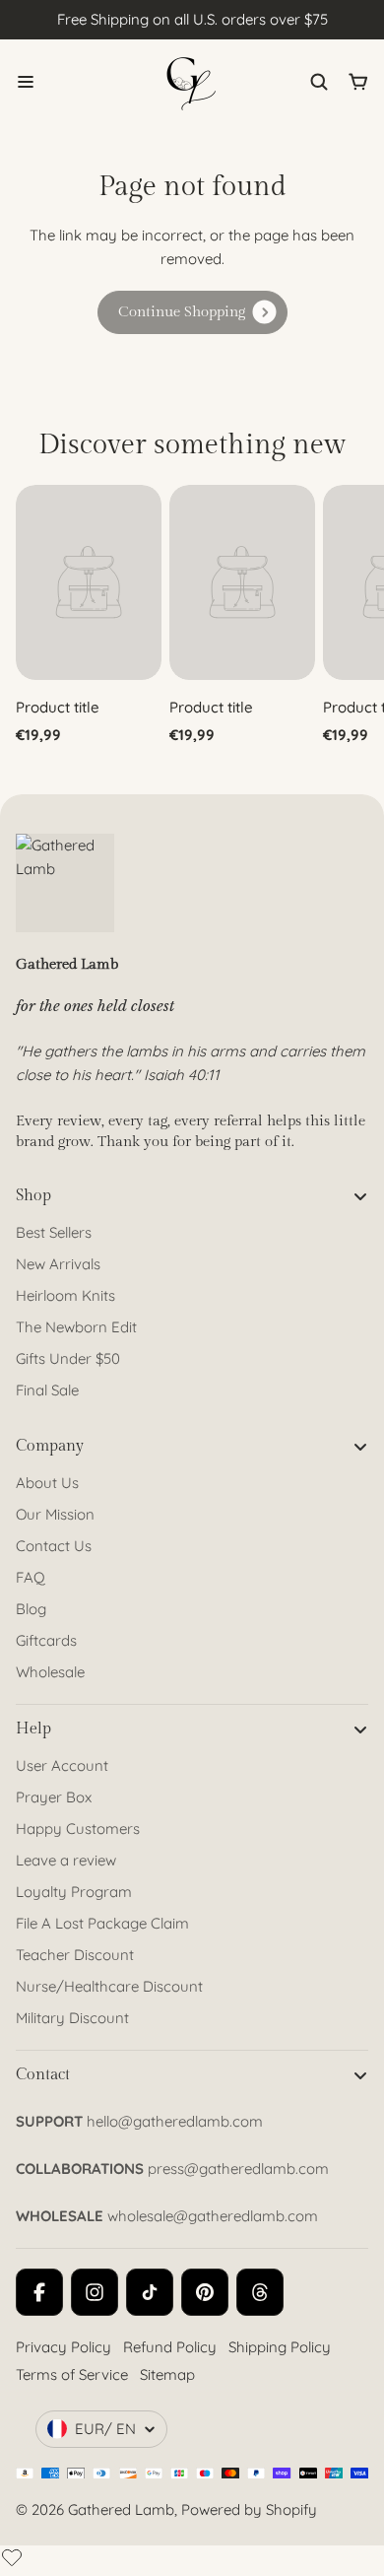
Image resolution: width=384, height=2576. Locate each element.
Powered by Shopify (249, 2509)
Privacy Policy (64, 2347)
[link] (192, 312)
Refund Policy (170, 2347)
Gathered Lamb (121, 2509)
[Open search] (319, 82)
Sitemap (167, 2374)
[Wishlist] (12, 2557)
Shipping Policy (280, 2347)
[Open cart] (358, 82)
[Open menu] (26, 82)
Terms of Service (72, 2374)
